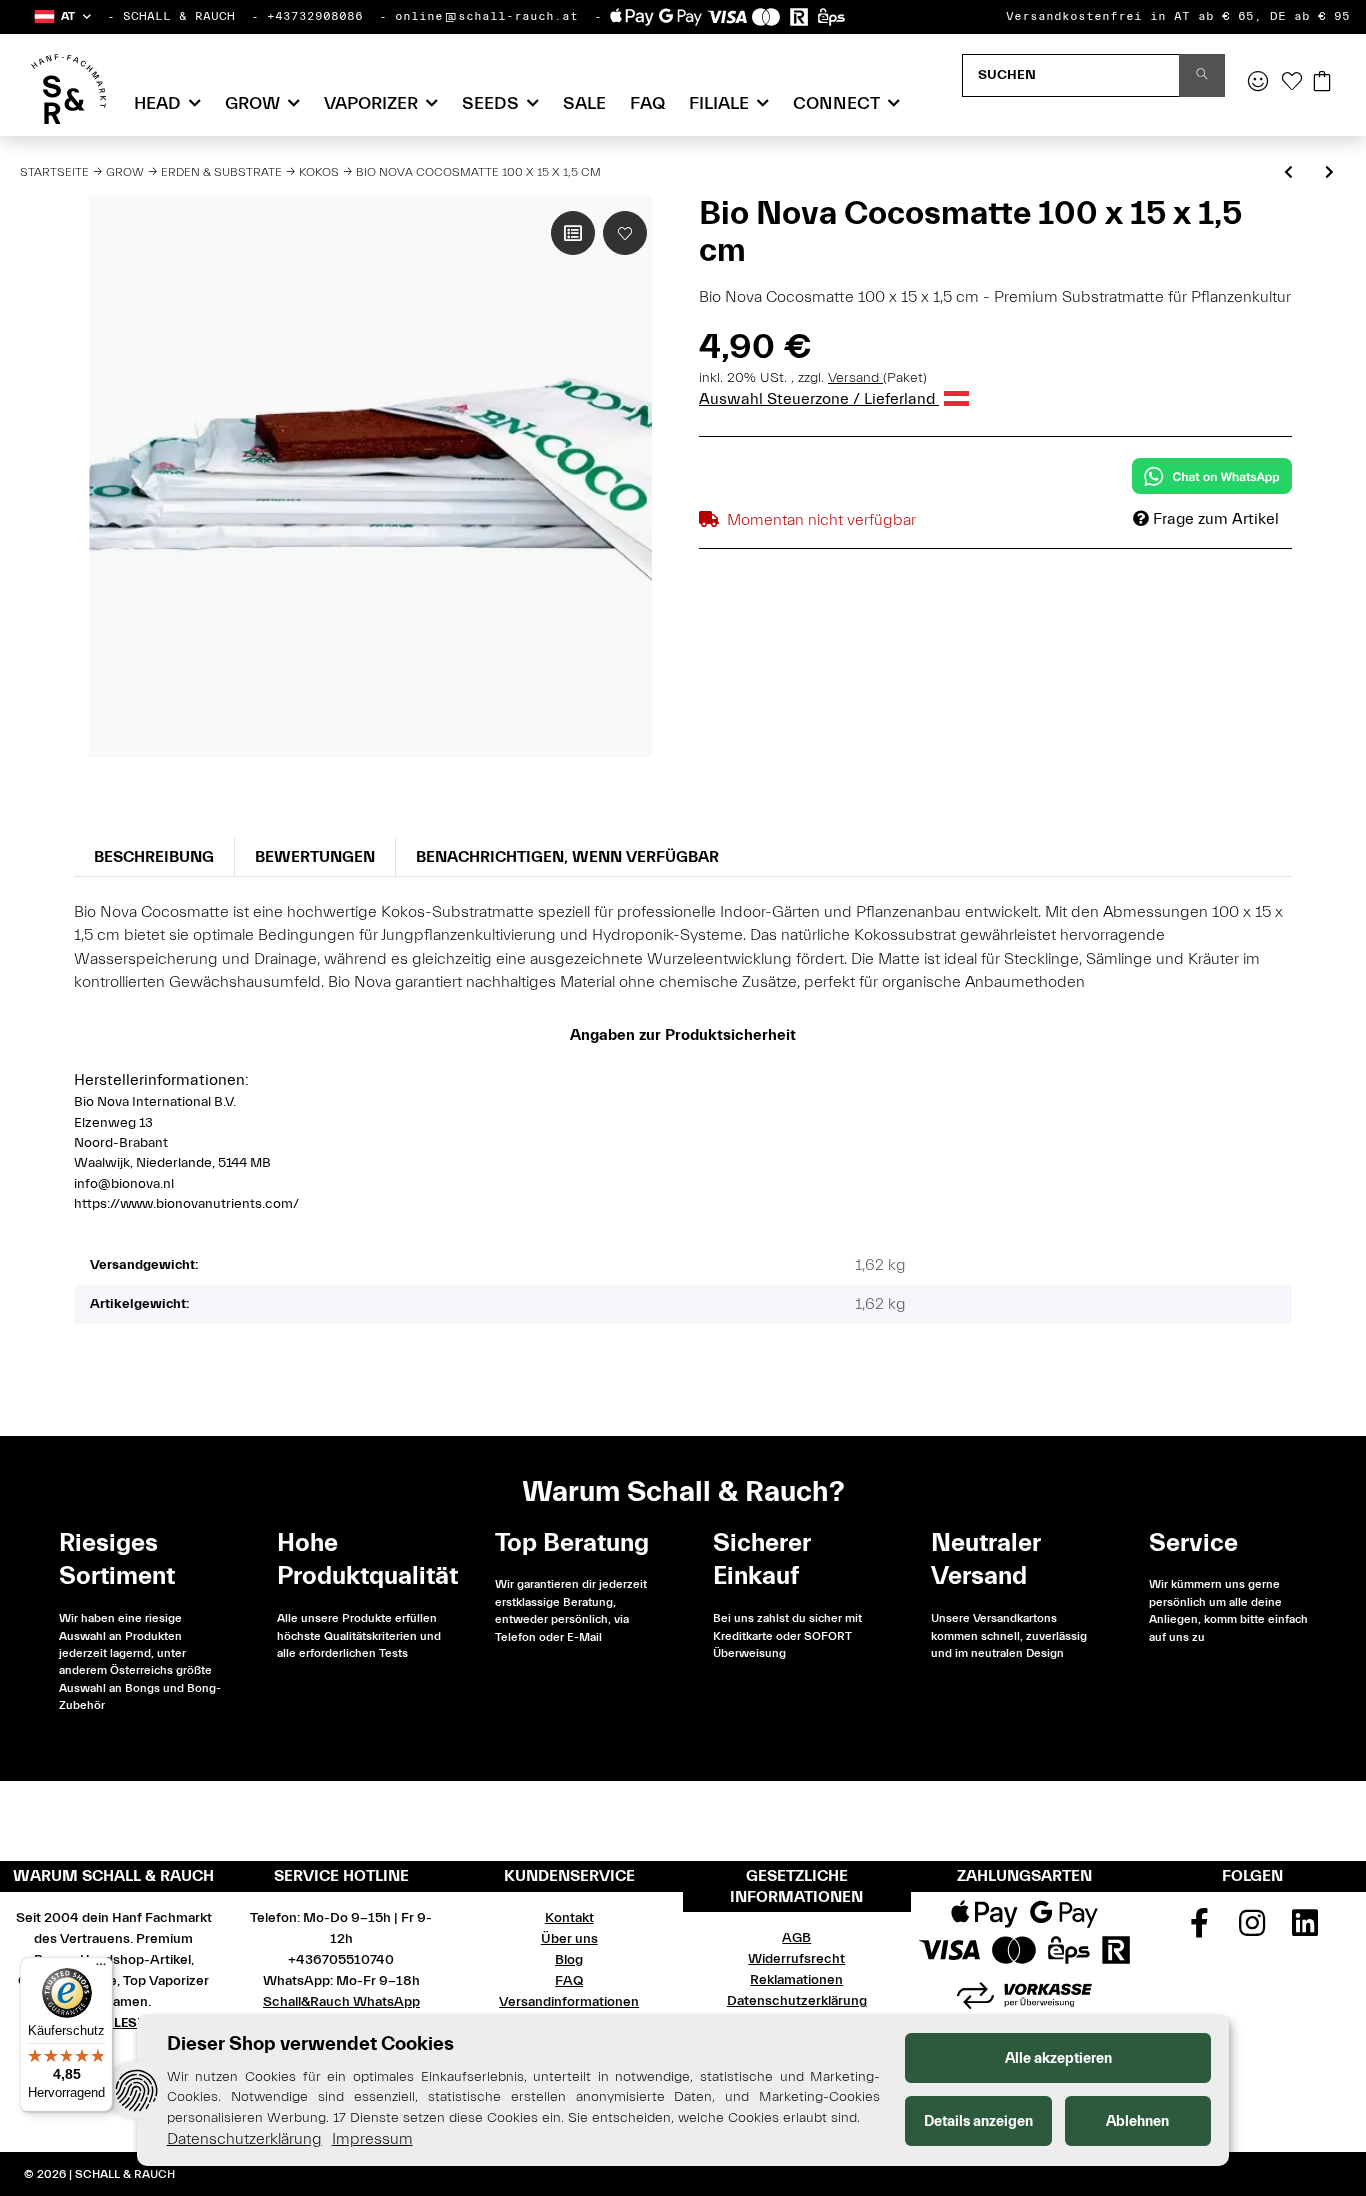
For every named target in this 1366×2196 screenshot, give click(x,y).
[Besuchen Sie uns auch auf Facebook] (1200, 1930)
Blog (569, 1960)
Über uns (569, 1939)
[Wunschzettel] (1292, 83)
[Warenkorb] (1322, 83)
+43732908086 (315, 16)
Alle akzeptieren (1058, 2058)
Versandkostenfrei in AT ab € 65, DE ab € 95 (1178, 16)
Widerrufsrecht (796, 1959)
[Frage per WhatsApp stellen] (1212, 476)
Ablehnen (1137, 2121)
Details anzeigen (978, 2121)
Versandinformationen (569, 2002)
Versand (855, 378)
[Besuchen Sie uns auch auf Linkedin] (1305, 1930)
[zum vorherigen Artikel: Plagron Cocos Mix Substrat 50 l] (1288, 173)
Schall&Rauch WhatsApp (341, 2002)
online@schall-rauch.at (486, 16)
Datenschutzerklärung (797, 2001)
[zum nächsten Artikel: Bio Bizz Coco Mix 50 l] (1329, 173)
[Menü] (101, 1969)
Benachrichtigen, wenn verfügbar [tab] (567, 857)
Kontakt (569, 1918)
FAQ (647, 103)
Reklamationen (796, 1980)
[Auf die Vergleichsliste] (573, 233)
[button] (61, 16)
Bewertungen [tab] (315, 857)
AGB (796, 1938)
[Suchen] (1202, 75)
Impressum (372, 2139)
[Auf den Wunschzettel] (625, 233)
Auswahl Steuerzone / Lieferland (819, 399)
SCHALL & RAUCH (179, 16)
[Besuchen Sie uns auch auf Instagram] (1252, 1930)
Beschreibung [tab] (154, 857)
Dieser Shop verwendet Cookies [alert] (310, 2043)
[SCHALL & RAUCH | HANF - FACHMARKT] (68, 89)
